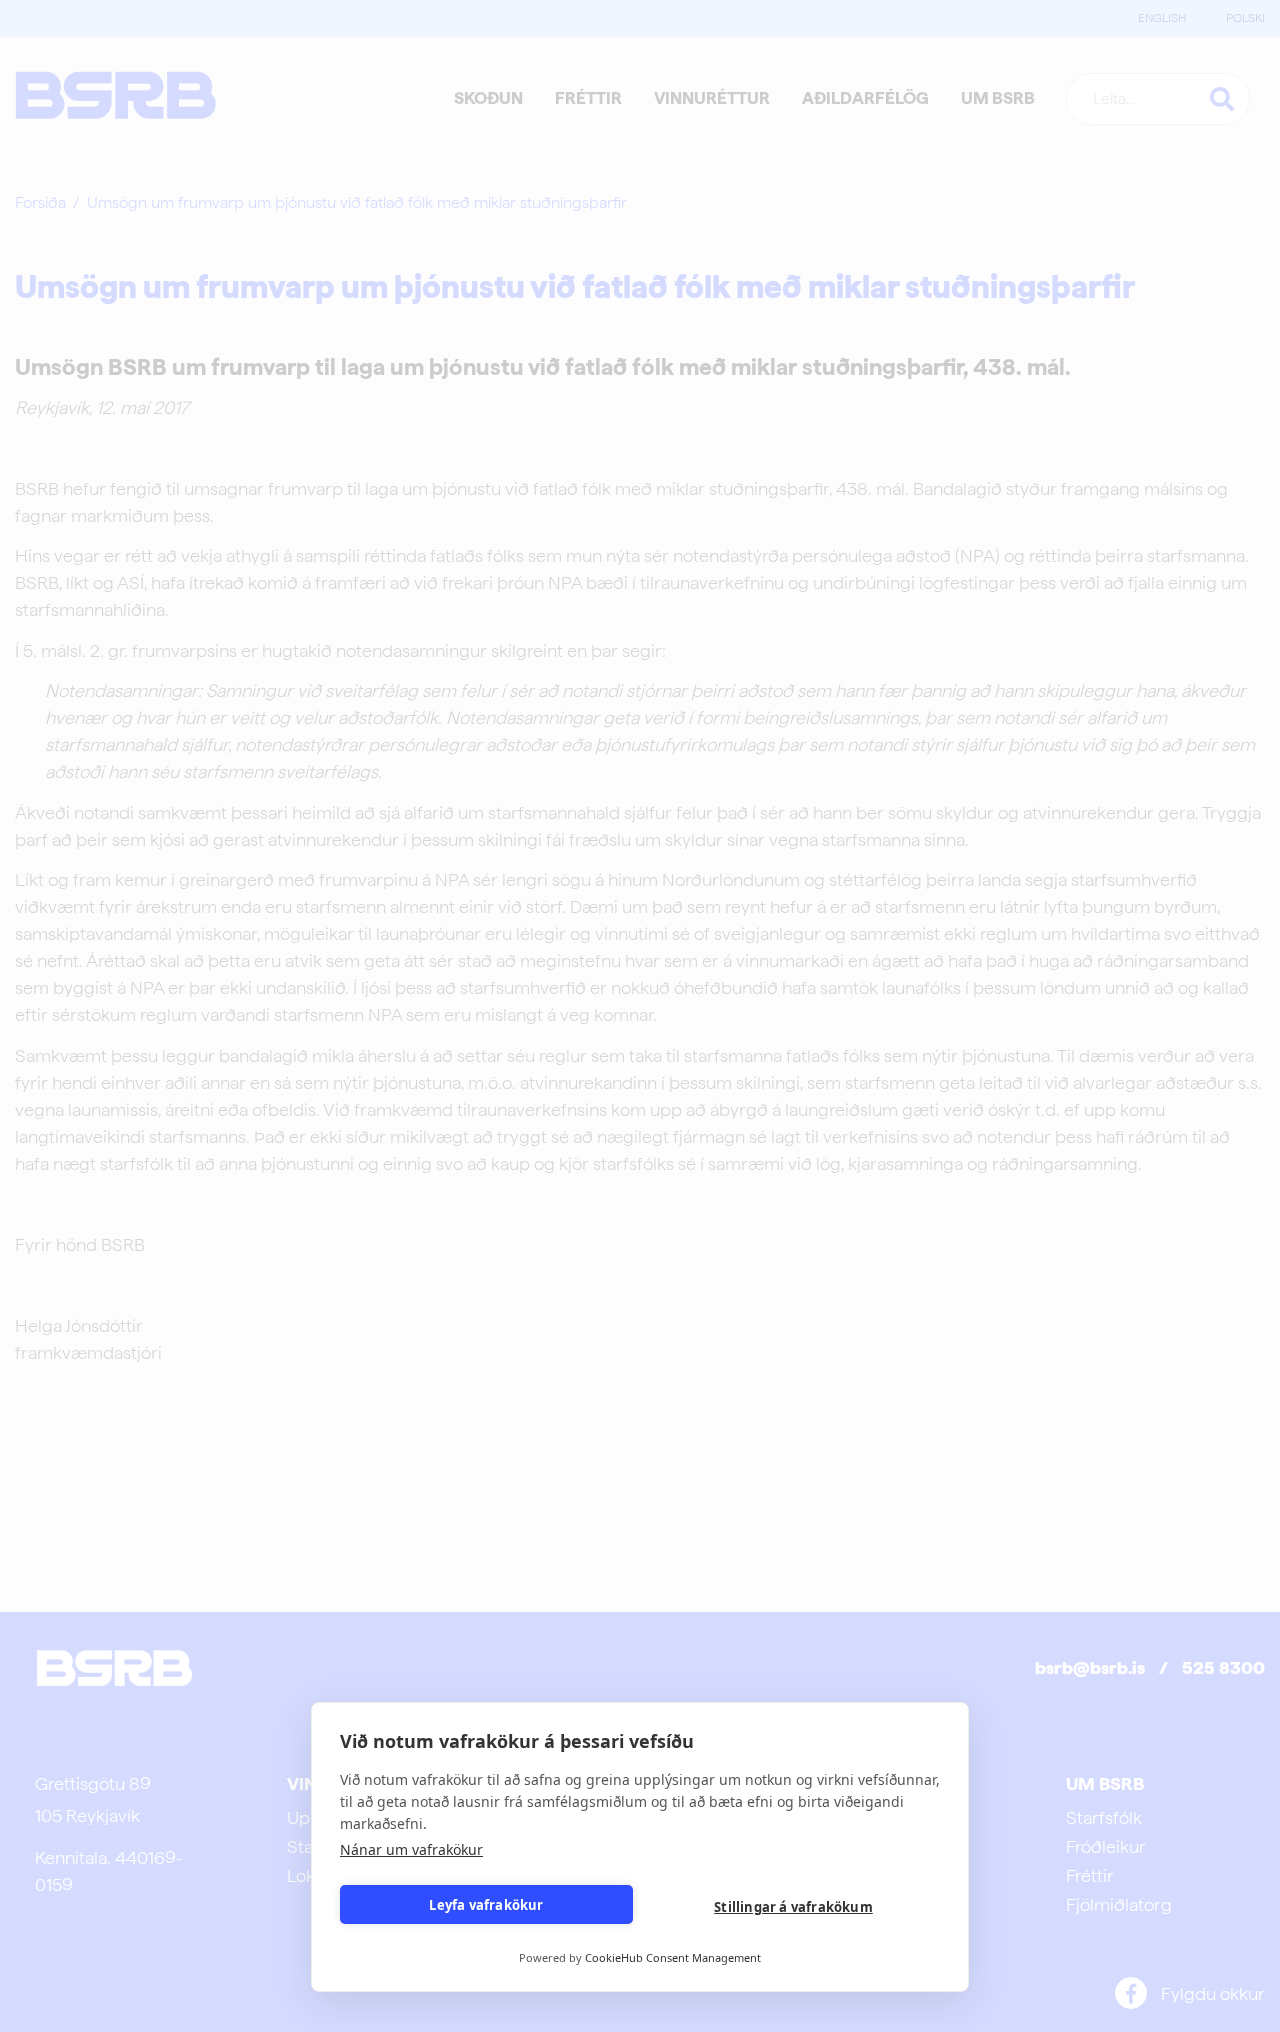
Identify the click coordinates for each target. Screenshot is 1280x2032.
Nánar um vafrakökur (411, 1849)
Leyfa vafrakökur (486, 1905)
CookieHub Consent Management (673, 1957)
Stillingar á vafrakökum (793, 1907)
